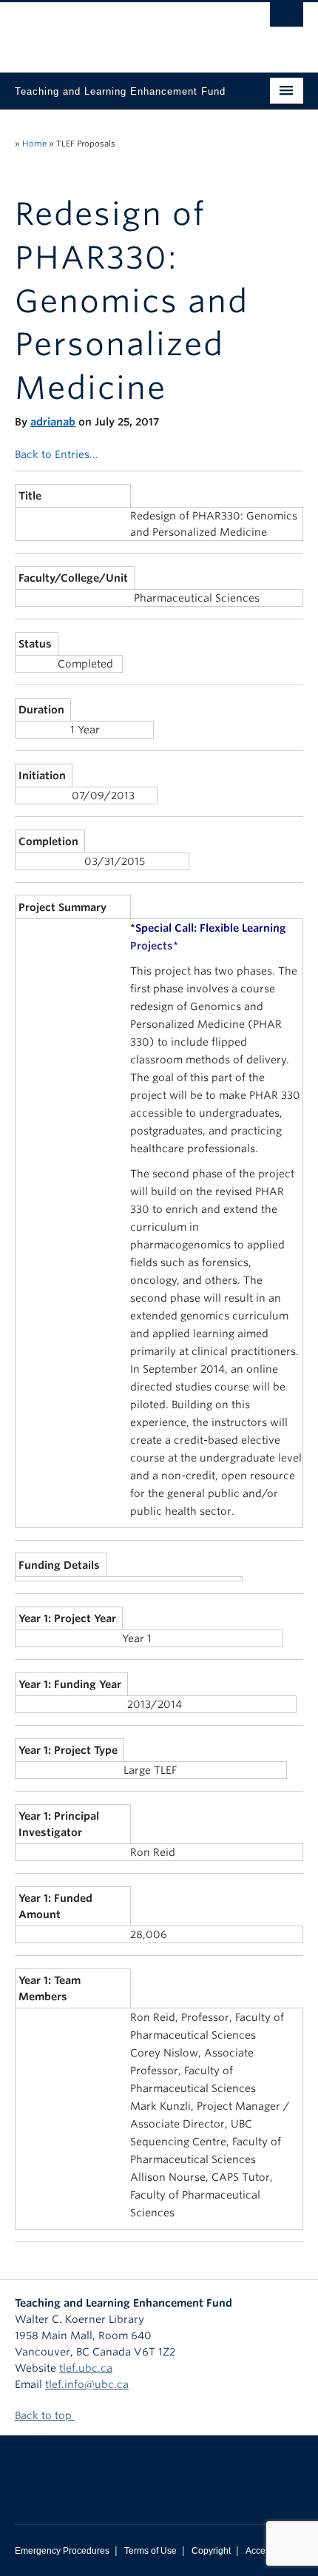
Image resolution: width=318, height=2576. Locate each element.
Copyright (211, 2551)
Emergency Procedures (62, 2551)
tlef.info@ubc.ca (87, 2384)
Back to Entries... (57, 454)
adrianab (53, 422)
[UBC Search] (287, 19)
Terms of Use (150, 2551)
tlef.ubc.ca (86, 2368)
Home (34, 144)
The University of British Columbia (116, 30)
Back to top (45, 2415)
